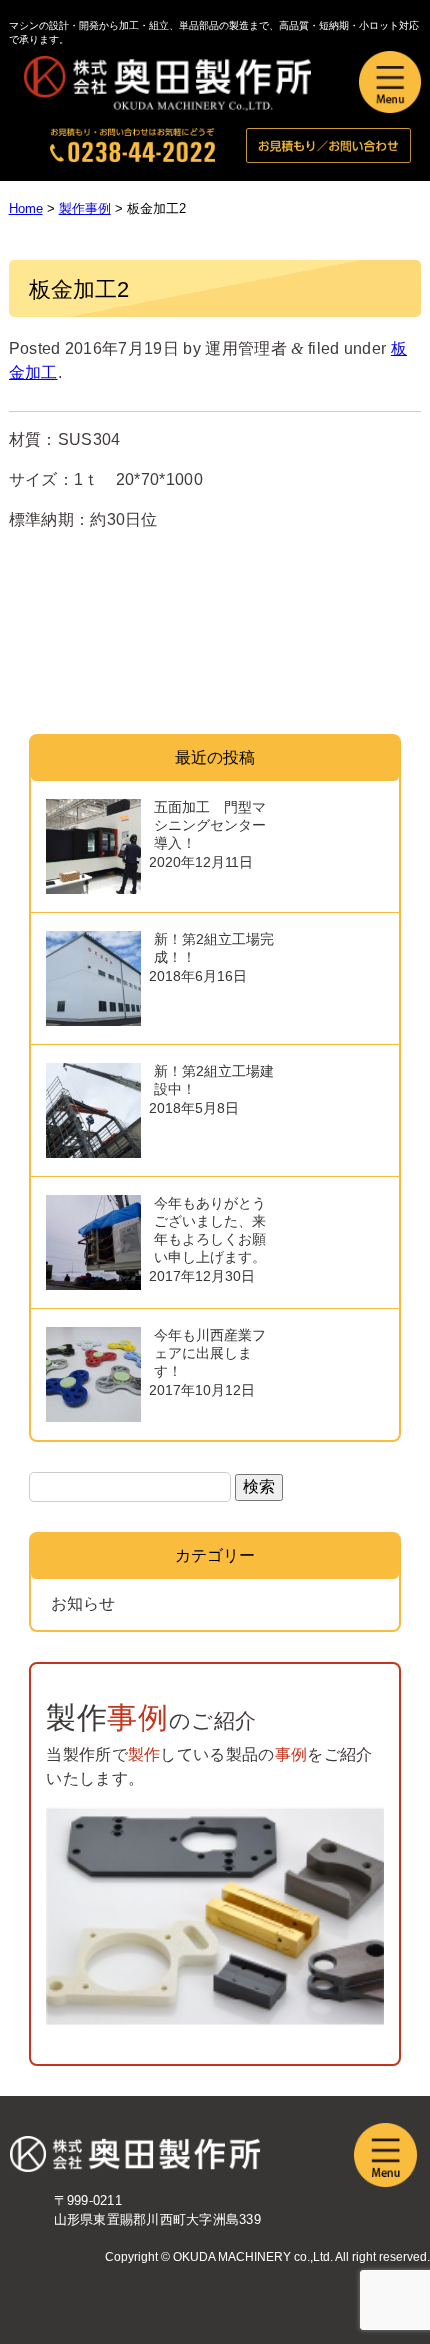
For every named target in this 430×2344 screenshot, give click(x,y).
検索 (259, 1486)
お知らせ (83, 1603)
